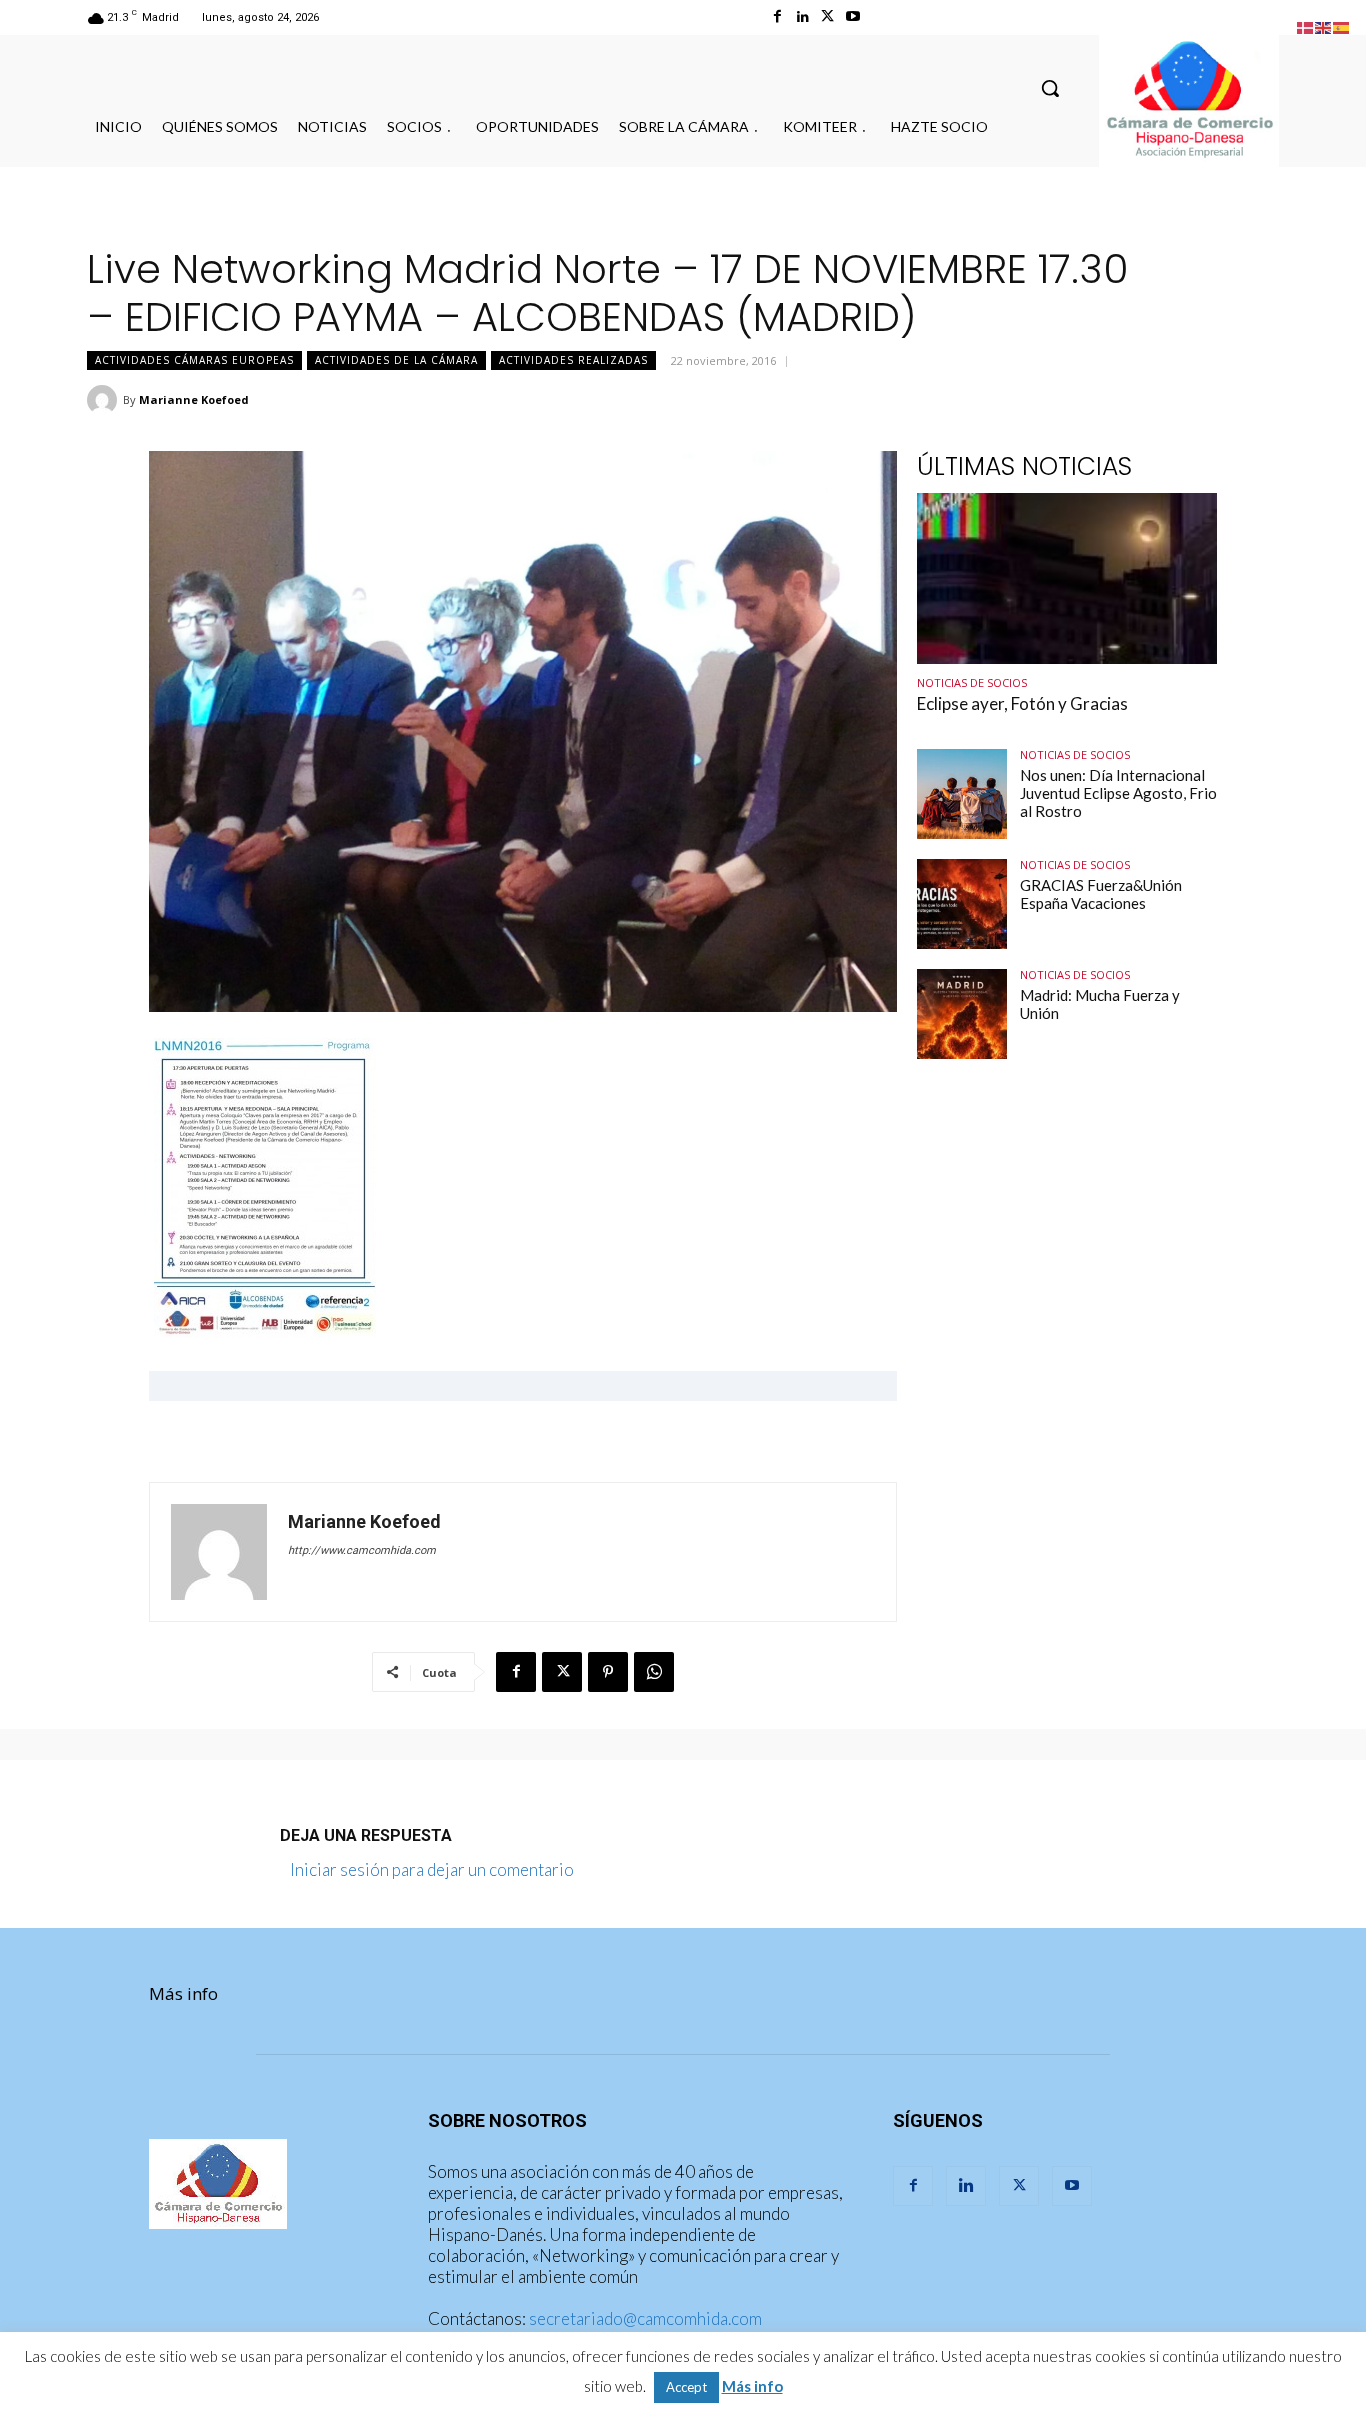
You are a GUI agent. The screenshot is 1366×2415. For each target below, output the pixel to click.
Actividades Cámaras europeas (194, 360)
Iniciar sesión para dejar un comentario (432, 1869)
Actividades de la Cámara (396, 360)
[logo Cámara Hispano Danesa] (1189, 101)
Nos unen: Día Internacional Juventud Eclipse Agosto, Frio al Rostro (1118, 793)
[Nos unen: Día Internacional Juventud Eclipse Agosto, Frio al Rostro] (962, 794)
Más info (183, 1993)
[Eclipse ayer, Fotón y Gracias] (1067, 578)
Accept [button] (686, 2387)
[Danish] (1306, 25)
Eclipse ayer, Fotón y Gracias (1022, 703)
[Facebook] (777, 16)
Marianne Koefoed (194, 399)
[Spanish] (1342, 25)
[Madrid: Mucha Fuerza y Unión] (962, 1014)
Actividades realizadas (573, 360)
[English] (1324, 25)
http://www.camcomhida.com (362, 1550)
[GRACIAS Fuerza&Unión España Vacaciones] (962, 904)
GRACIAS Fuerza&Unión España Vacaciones (1101, 894)
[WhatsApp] (654, 1672)
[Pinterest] (608, 1672)
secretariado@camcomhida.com (645, 2318)
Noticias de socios (972, 682)
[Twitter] (827, 16)
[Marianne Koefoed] (105, 400)
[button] (1050, 88)
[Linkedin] (802, 16)
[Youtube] (852, 16)
